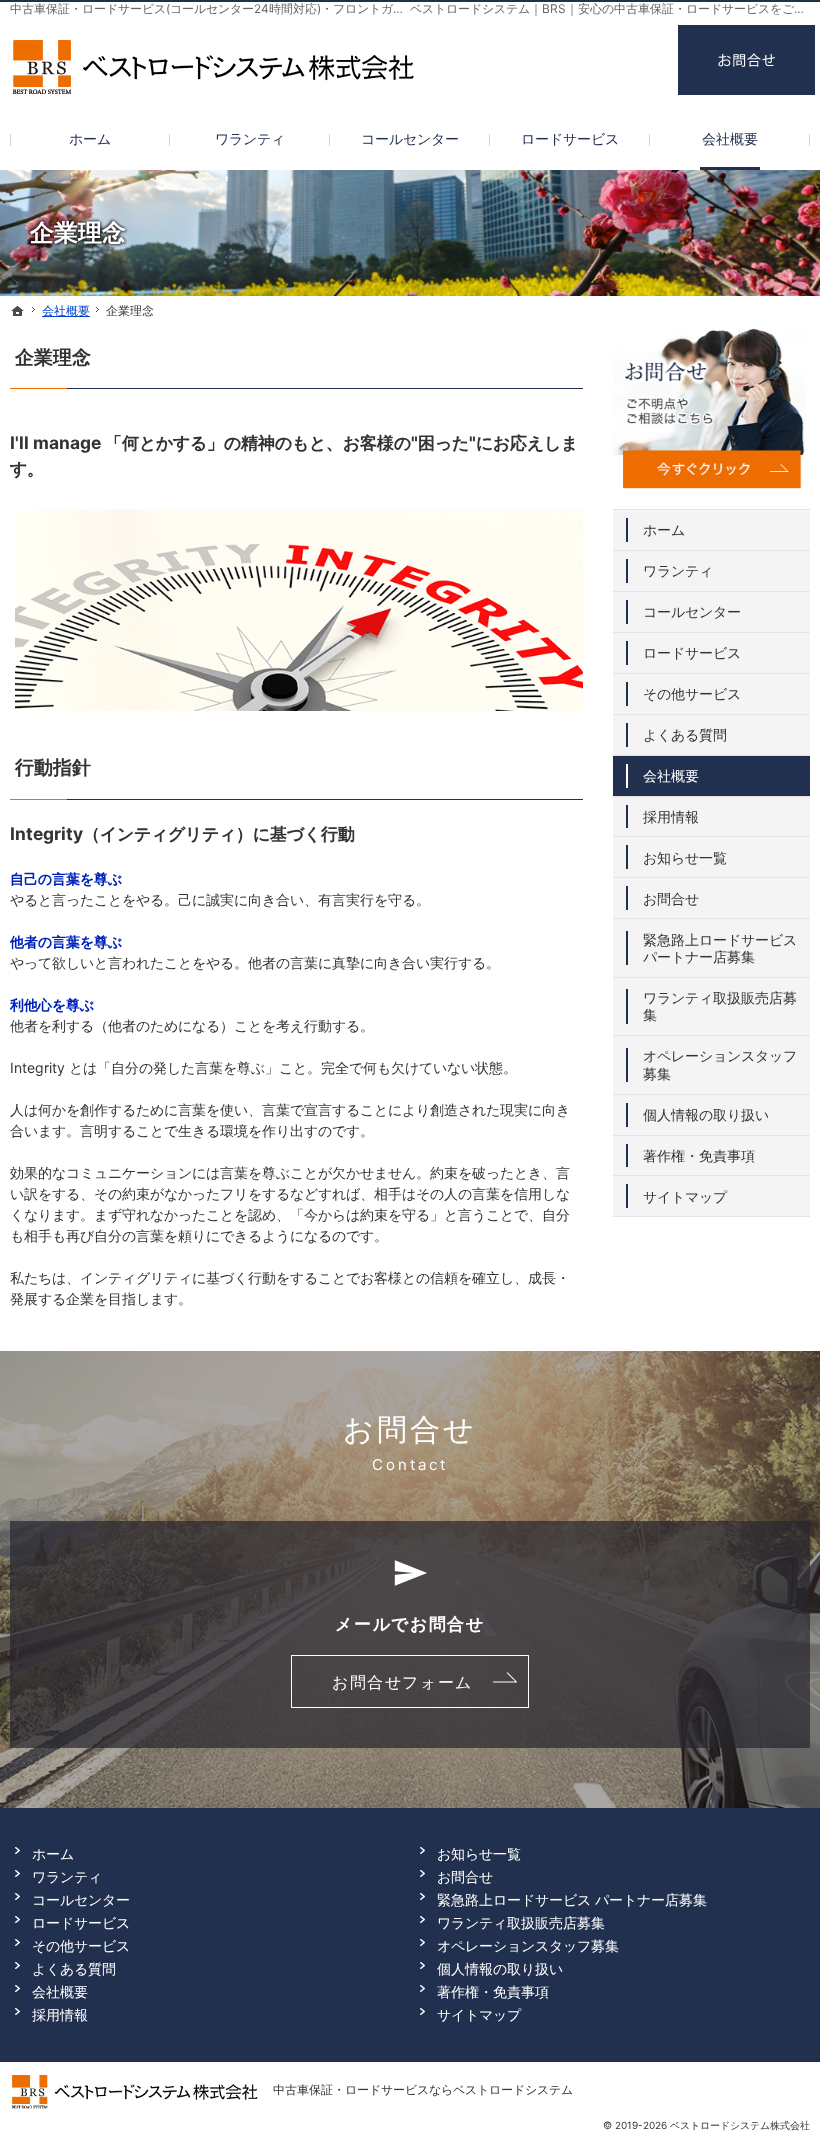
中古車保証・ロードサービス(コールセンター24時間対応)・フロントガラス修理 (225, 8)
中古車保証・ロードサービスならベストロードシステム (423, 2089)
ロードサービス (692, 652)
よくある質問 (685, 734)
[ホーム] (18, 311)
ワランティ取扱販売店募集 (720, 1006)
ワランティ (678, 570)
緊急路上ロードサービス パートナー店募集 (720, 948)
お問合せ (671, 898)
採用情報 (671, 816)
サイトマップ (685, 1196)
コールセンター (692, 611)
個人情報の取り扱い (706, 1114)
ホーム (664, 529)
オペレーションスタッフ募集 (720, 1064)
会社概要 (671, 775)
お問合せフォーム (402, 1682)
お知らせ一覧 (685, 857)
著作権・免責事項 (699, 1155)
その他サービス (692, 693)
